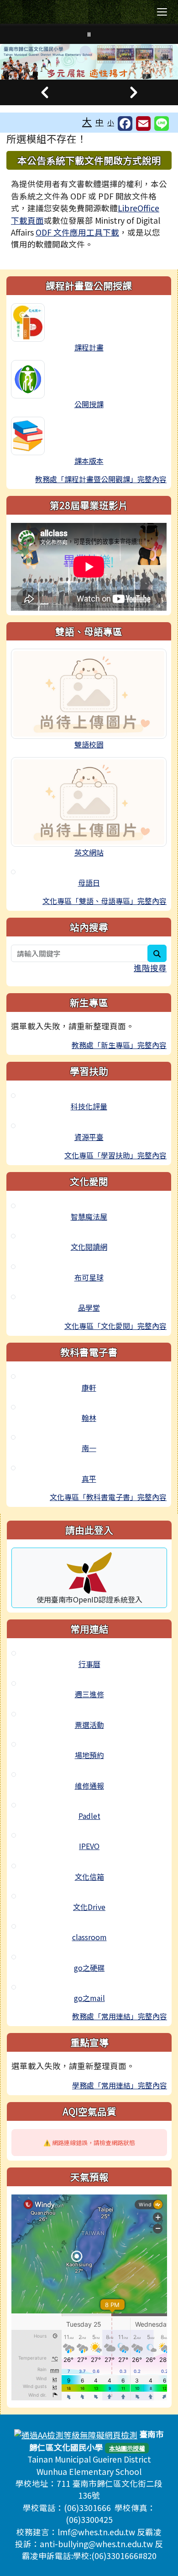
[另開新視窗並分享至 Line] (162, 124)
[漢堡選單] (162, 12)
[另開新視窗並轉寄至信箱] (143, 124)
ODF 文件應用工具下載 (77, 232)
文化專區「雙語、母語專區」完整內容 (105, 901)
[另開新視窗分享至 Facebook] (125, 124)
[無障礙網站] (76, 2434)
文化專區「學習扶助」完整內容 (115, 1155)
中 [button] (99, 122)
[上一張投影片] (44, 92)
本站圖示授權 (127, 2448)
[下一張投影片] (133, 92)
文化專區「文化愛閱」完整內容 (115, 1326)
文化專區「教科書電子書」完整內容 (108, 1497)
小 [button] (111, 122)
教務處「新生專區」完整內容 (119, 1045)
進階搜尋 (150, 968)
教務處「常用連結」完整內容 (120, 2016)
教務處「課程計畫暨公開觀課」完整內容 (101, 479)
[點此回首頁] (89, 62)
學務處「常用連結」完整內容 (120, 2085)
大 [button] (87, 121)
